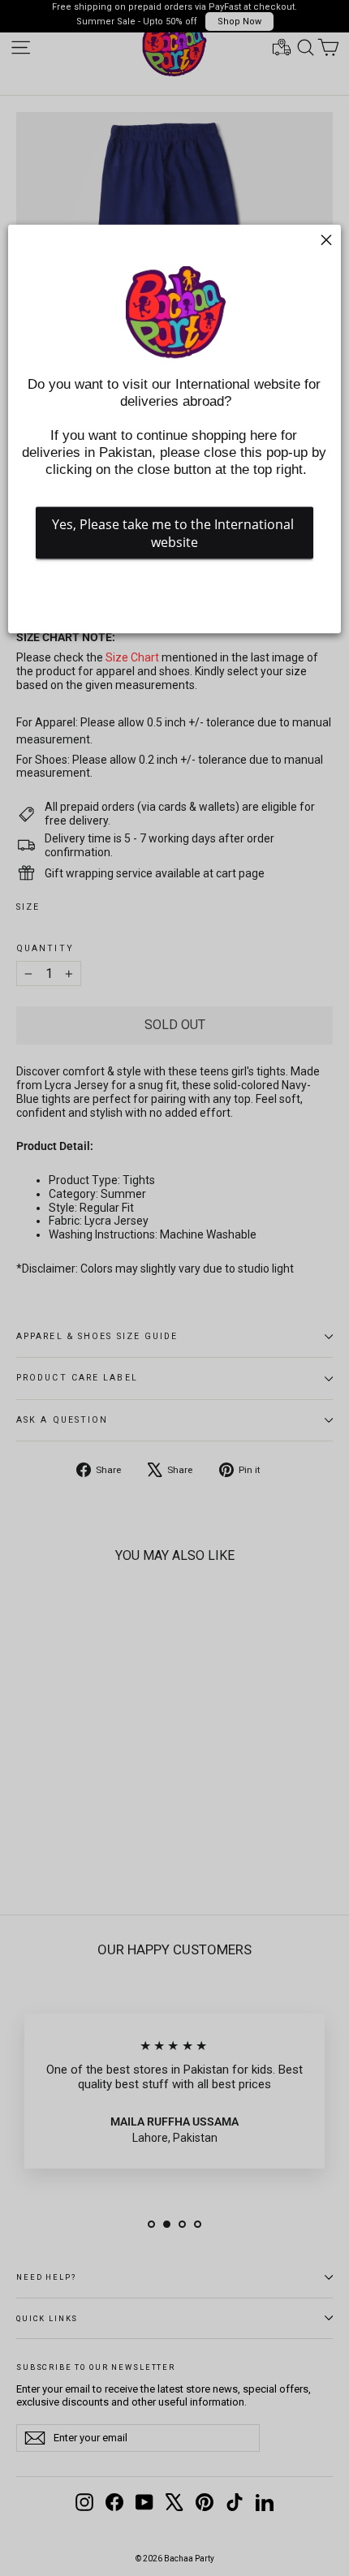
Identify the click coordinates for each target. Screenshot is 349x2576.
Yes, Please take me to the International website (174, 533)
